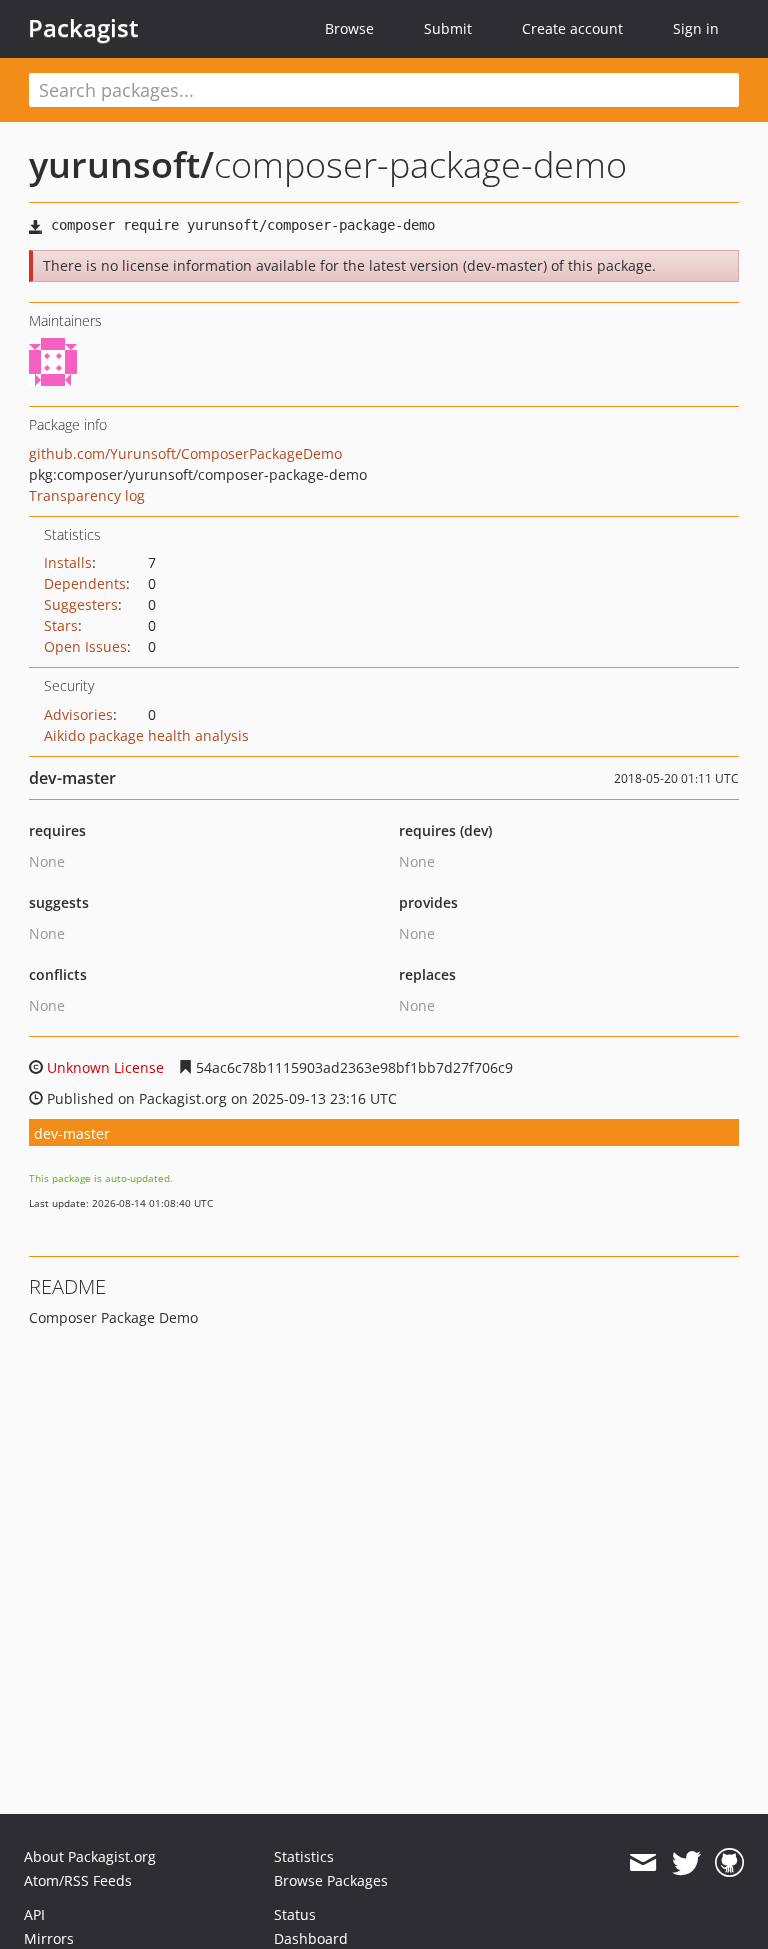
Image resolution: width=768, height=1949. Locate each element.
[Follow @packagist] (686, 1863)
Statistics (304, 1856)
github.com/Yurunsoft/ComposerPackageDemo (185, 453)
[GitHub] (729, 1863)
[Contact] (642, 1863)
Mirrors (49, 1938)
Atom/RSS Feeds (78, 1880)
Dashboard (311, 1938)
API (34, 1914)
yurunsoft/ (121, 164)
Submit (448, 28)
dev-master (72, 1133)
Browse (349, 28)
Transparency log (87, 495)
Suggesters (81, 604)
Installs (68, 562)
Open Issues (85, 646)
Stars (61, 625)
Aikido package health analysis (146, 735)
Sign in (696, 28)
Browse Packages (331, 1880)
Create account (572, 28)
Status (295, 1914)
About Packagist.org (90, 1856)
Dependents (85, 583)
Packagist (83, 28)
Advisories (78, 714)
